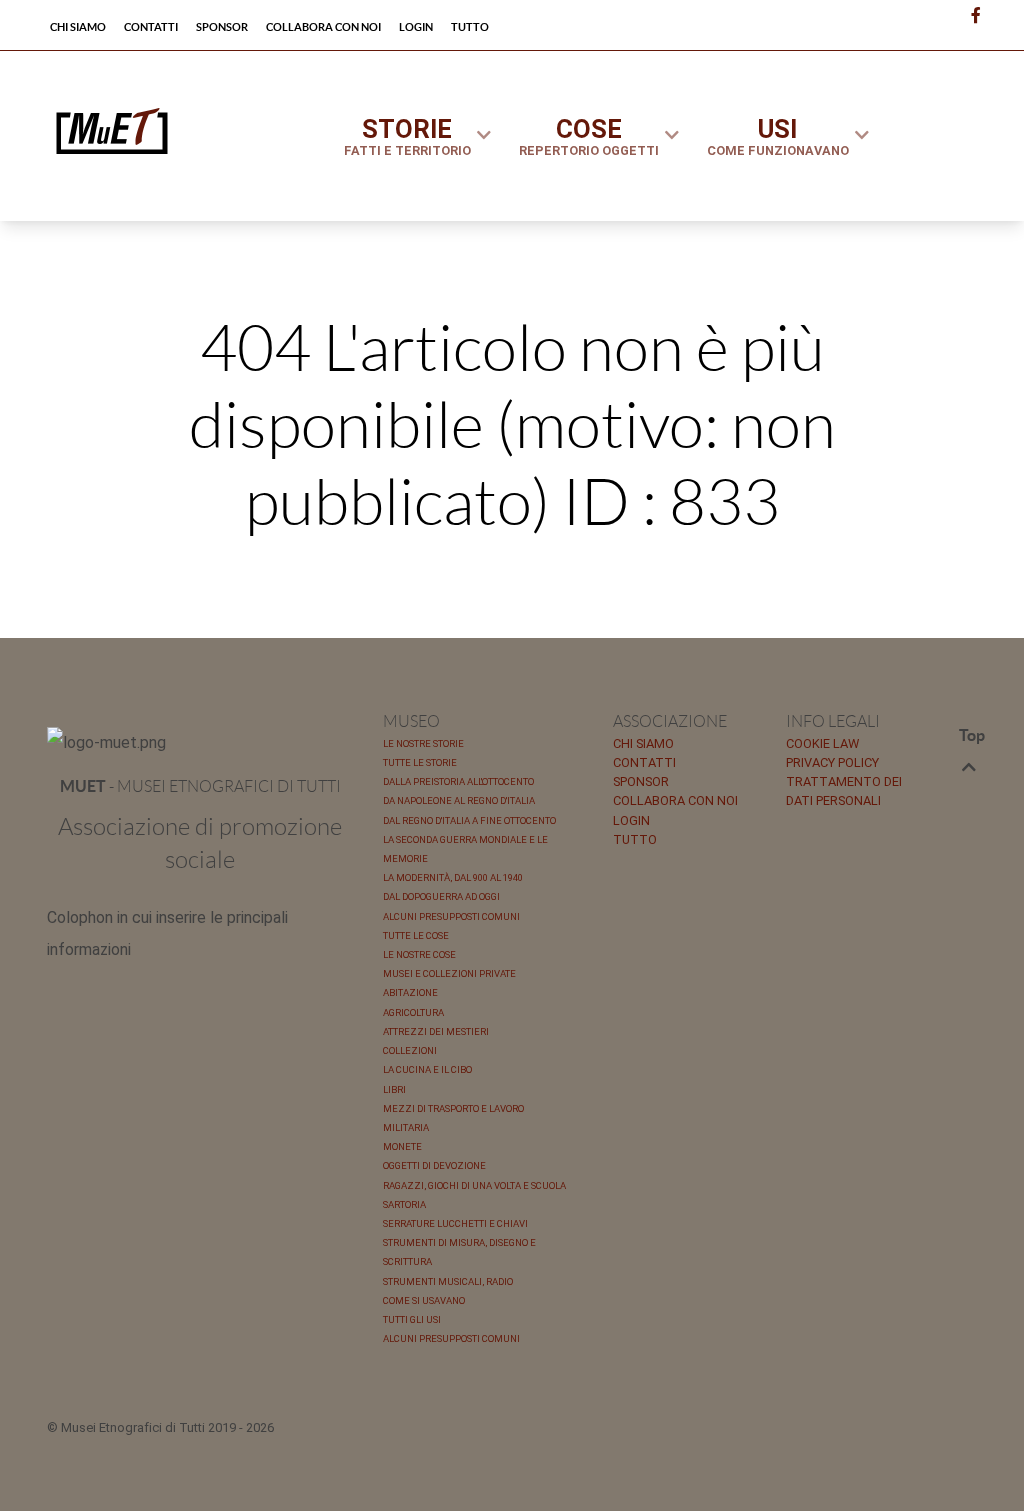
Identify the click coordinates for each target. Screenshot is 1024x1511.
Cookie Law (822, 743)
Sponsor (641, 781)
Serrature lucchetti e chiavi (455, 1223)
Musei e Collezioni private (449, 973)
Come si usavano (424, 1300)
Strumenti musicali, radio (448, 1281)
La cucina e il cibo (427, 1069)
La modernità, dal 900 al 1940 (453, 877)
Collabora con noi (675, 800)
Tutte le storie (420, 762)
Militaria (406, 1127)
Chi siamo (643, 743)
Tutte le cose (416, 935)
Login (631, 820)
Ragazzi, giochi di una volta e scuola (474, 1185)
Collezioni (410, 1050)
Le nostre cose (419, 954)
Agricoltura (413, 1012)
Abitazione (410, 992)
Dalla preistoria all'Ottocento (458, 781)
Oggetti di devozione (434, 1165)
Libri (394, 1089)
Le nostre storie (423, 743)
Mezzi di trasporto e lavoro (453, 1108)
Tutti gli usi (412, 1319)
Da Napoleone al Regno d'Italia (459, 800)
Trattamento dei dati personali (844, 791)
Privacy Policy (832, 762)
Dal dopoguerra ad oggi (441, 896)
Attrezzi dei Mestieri (436, 1031)
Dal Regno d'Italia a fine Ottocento (469, 820)
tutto (635, 839)
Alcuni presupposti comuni (451, 916)
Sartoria (404, 1204)
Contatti (644, 762)
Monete (402, 1146)
